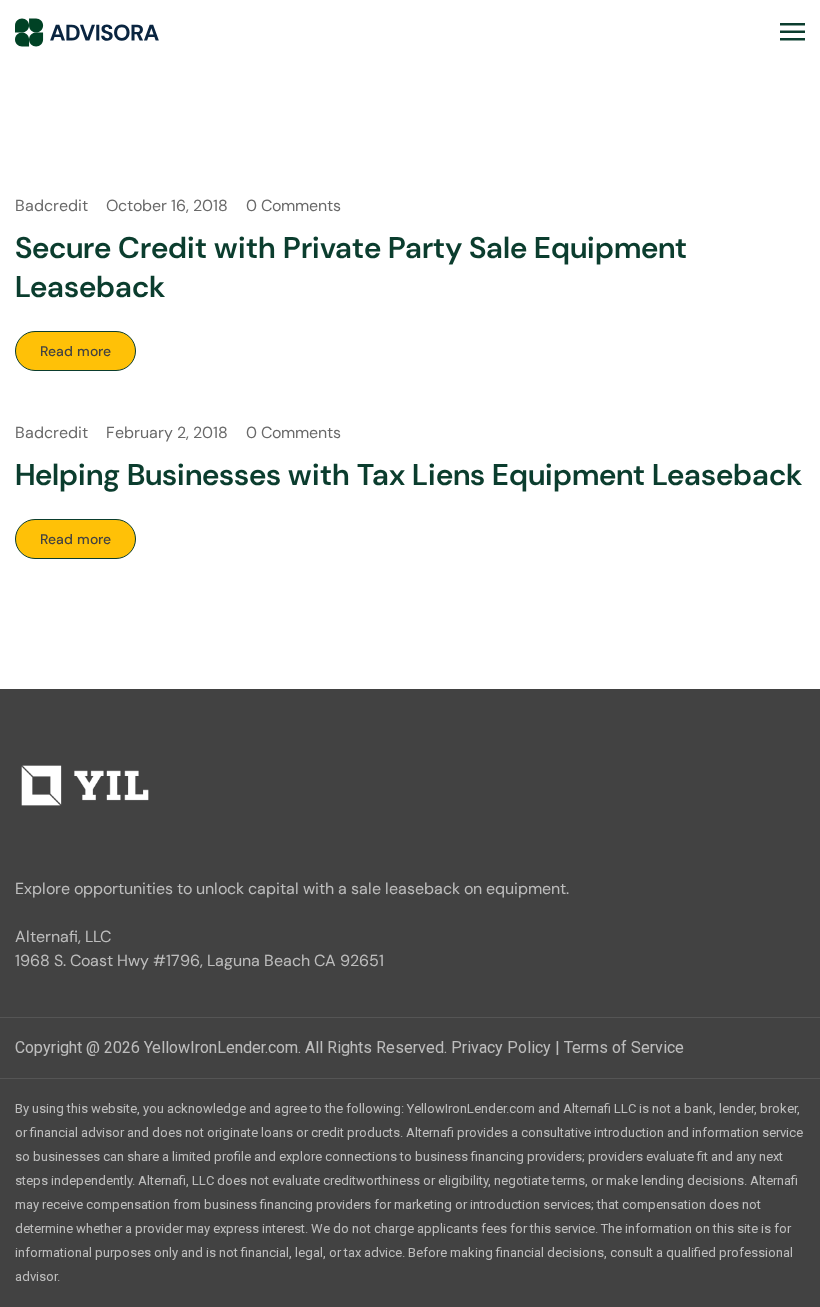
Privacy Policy (501, 1047)
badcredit (51, 205)
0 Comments (293, 205)
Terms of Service (624, 1047)
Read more (75, 351)
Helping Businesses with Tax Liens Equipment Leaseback (408, 474)
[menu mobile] (792, 32)
